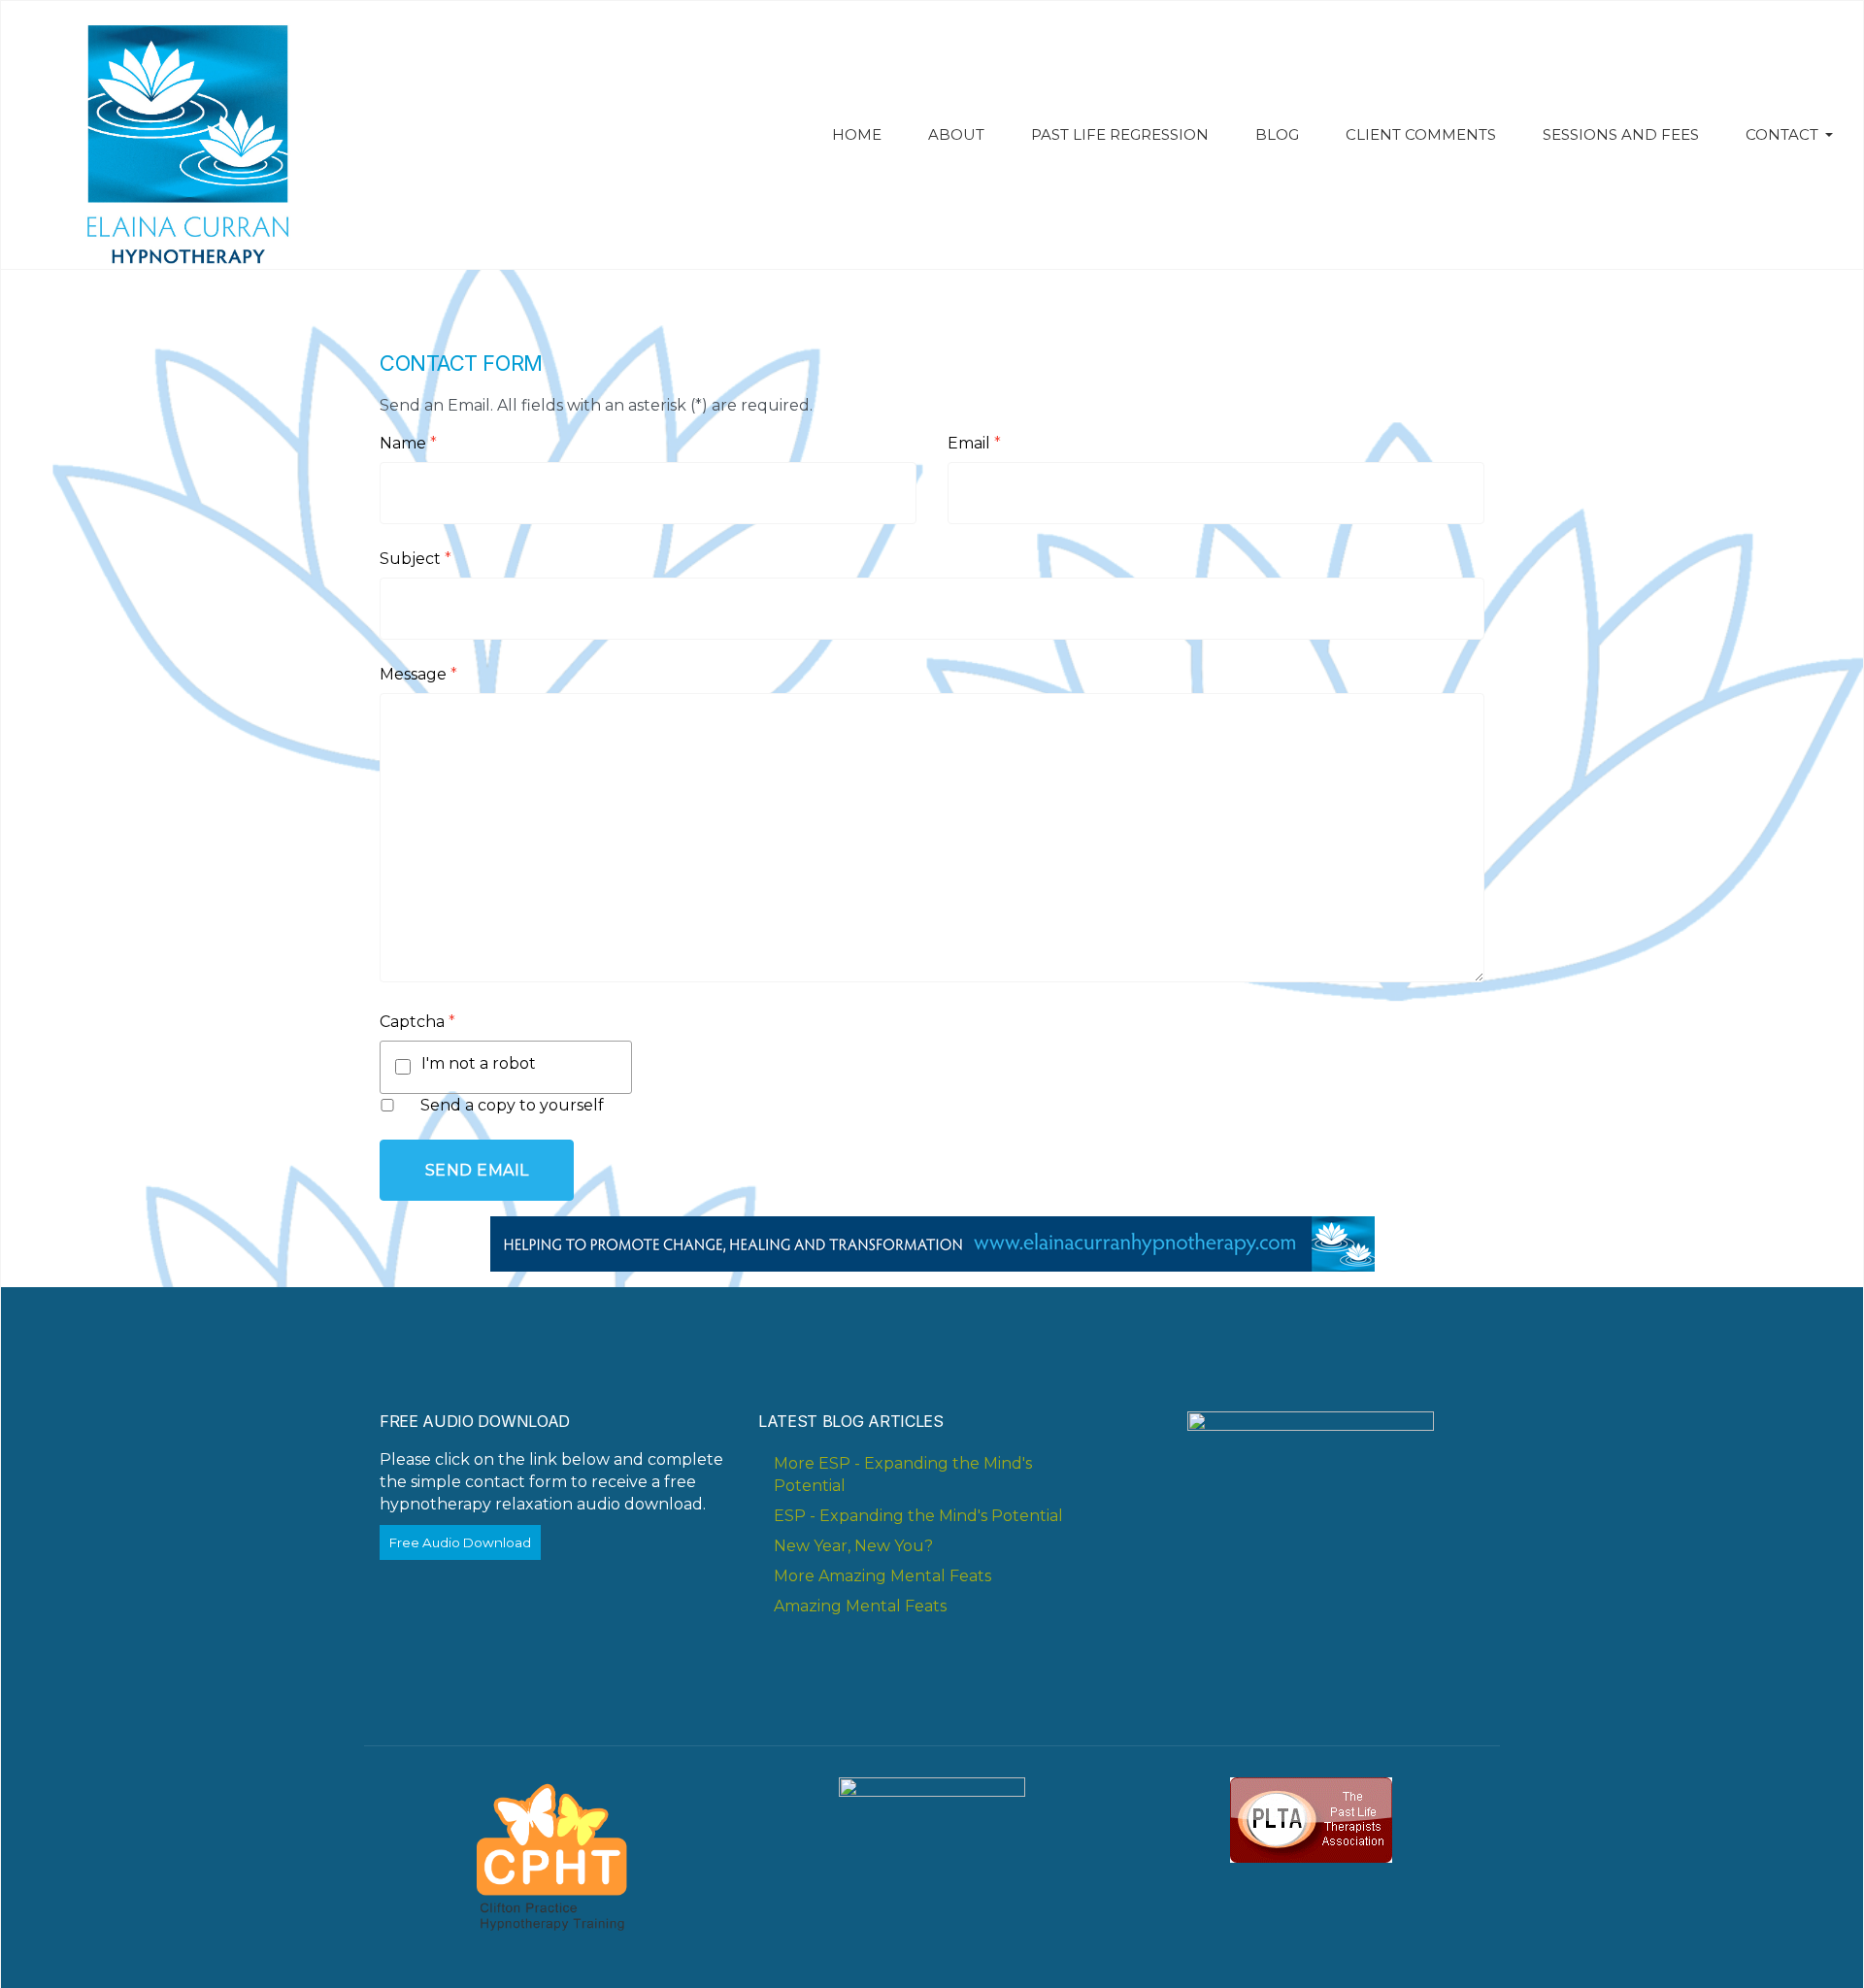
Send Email (477, 1170)
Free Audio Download (460, 1542)
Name (408, 443)
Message (418, 674)
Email (974, 443)
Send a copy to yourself (512, 1105)
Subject (416, 559)
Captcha (417, 1022)
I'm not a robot (479, 1063)
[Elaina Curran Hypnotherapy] (183, 135)
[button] (1793, 135)
